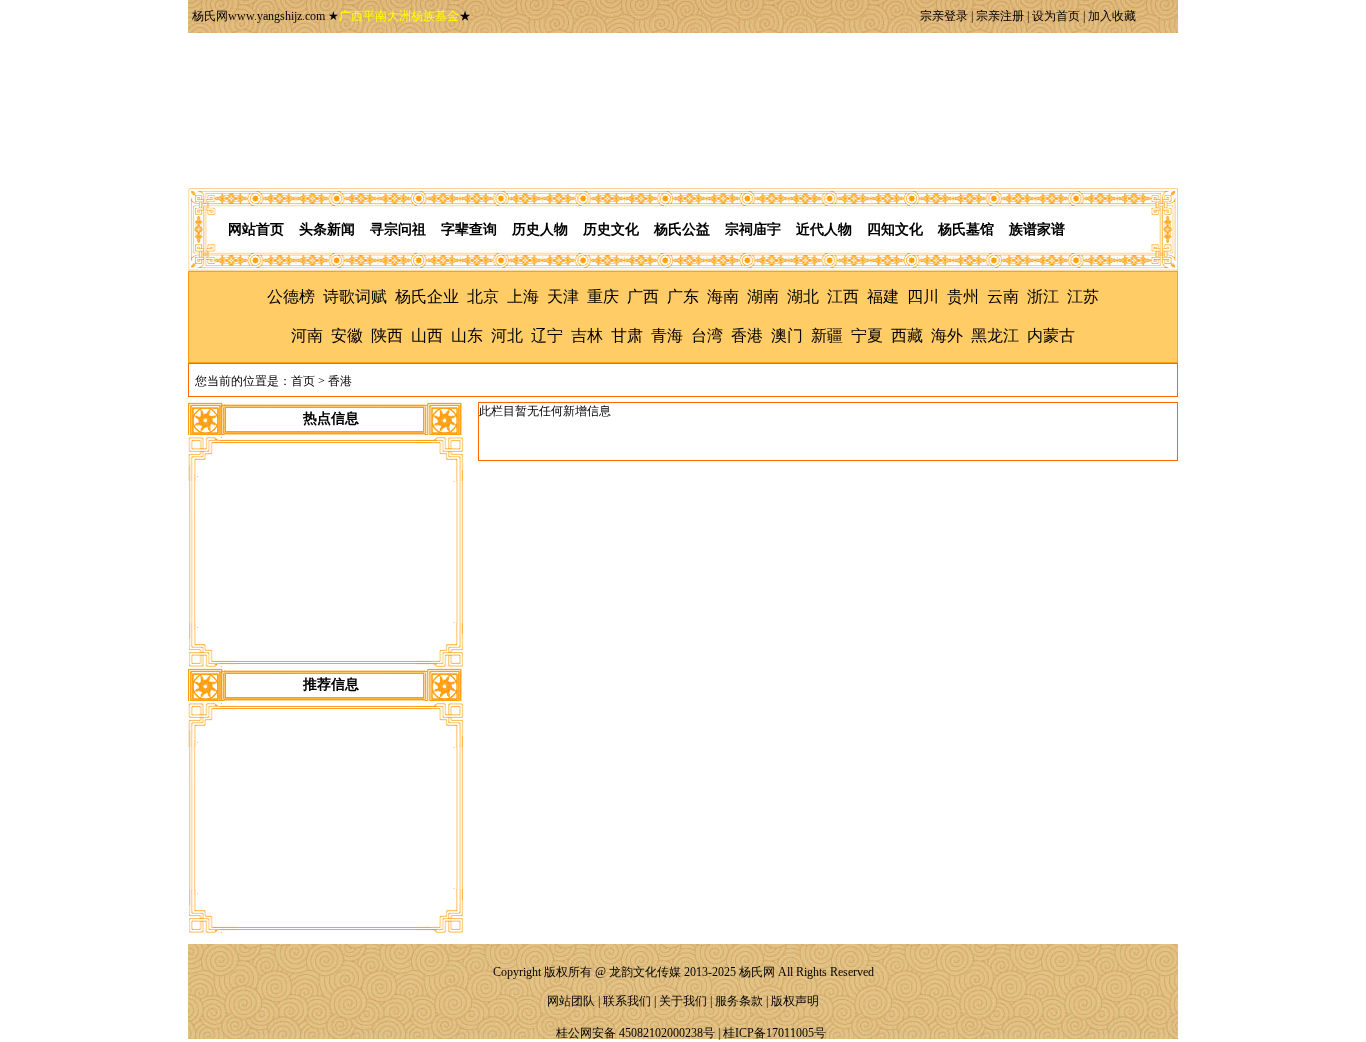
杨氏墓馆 (966, 229)
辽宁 (547, 335)
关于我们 (683, 1001)
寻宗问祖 (398, 229)
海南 (723, 296)
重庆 (603, 296)
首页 (303, 381)
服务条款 (739, 1001)
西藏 (907, 335)
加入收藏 (1112, 16)
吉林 (587, 335)
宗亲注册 (1000, 16)
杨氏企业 (427, 296)
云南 (1003, 296)
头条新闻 (327, 229)
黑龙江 (995, 335)
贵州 (963, 296)
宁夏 (867, 335)
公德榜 (291, 296)
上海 (523, 296)
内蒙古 (1051, 335)
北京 (483, 296)
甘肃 (627, 335)
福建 (883, 296)
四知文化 (895, 229)
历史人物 (540, 229)
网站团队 (571, 1001)
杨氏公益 (682, 229)
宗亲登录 (944, 16)
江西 (843, 296)
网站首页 (256, 229)
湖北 (803, 296)
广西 (643, 296)
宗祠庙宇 (753, 229)
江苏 (1083, 296)
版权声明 (795, 1001)
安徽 (347, 335)
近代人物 (824, 229)
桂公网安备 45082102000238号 (635, 1033)
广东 (683, 296)
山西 (427, 335)
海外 (947, 335)
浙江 (1043, 296)
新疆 (827, 335)
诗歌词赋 (355, 296)
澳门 (787, 335)
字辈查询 (469, 229)
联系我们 (627, 1001)
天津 (563, 296)
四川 (923, 296)
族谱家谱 (1037, 229)
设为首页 (1056, 16)
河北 (507, 335)
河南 (307, 335)
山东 (467, 335)
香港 (747, 335)
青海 (667, 335)
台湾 (707, 335)
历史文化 (611, 229)
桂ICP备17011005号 (774, 1033)
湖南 (763, 296)
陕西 (387, 335)
